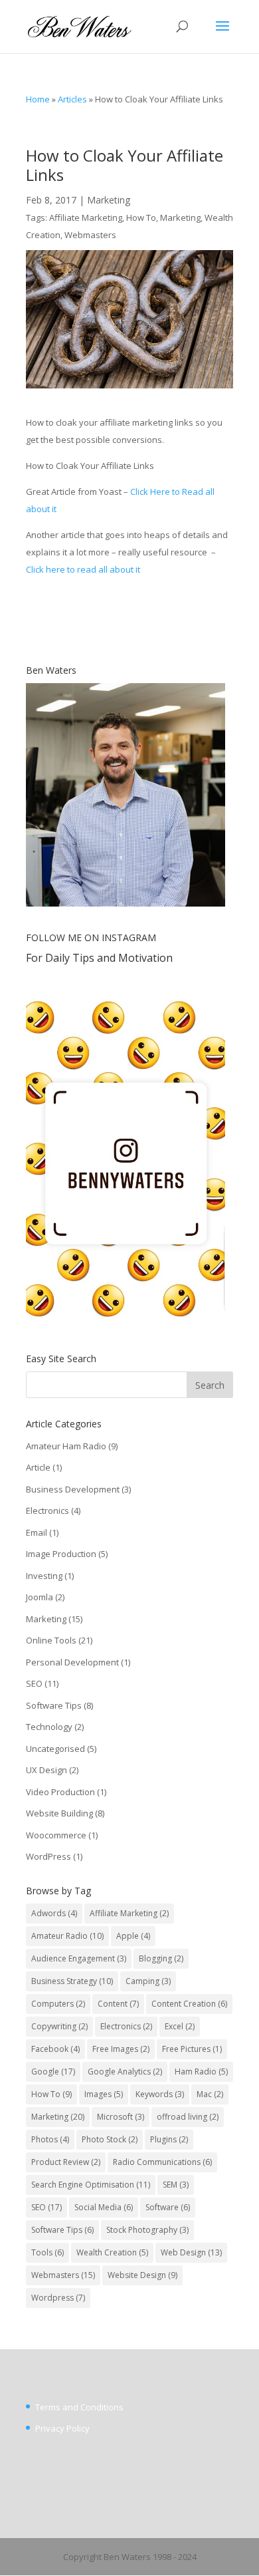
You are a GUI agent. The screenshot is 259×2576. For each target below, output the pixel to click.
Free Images (121, 2049)
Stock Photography (147, 2230)
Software (168, 2207)
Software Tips (54, 1705)
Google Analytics (125, 2072)
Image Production (61, 1554)
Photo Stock (110, 2139)
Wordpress (58, 2298)
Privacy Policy (62, 2428)
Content (118, 2004)
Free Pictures (192, 2049)
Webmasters (90, 235)
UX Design (46, 1770)
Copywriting (59, 2026)
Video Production (60, 1792)
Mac (210, 2094)
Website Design (142, 2275)
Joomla (40, 1597)
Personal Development (72, 1662)
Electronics (47, 1510)
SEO (34, 1683)
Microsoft (121, 2117)
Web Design (191, 2252)
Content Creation (189, 2004)
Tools (47, 2252)
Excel (180, 2026)
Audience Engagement (79, 1958)
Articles (72, 99)
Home (38, 99)
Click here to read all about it (83, 569)
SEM (176, 2185)
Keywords (160, 2094)
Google (53, 2072)
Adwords (54, 1913)
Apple (133, 1936)
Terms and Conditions (79, 2407)
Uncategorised (55, 1749)
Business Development (73, 1489)
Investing (44, 1576)
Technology (49, 1727)
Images (104, 2094)
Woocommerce (56, 1835)
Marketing (109, 200)
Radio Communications (162, 2162)
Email (37, 1532)
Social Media (104, 2207)
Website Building (59, 1813)
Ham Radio (201, 2072)
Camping (148, 1981)
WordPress (48, 1856)
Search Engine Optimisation (91, 2185)
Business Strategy (72, 1981)
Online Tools (51, 1640)
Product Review (66, 2162)
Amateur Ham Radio (66, 1446)
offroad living (188, 2117)
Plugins (169, 2139)
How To (141, 217)
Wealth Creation (112, 2252)
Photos (50, 2139)
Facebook (55, 2049)
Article (38, 1467)
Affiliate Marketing (86, 217)
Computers (58, 2004)
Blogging (161, 1958)
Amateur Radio (67, 1936)
